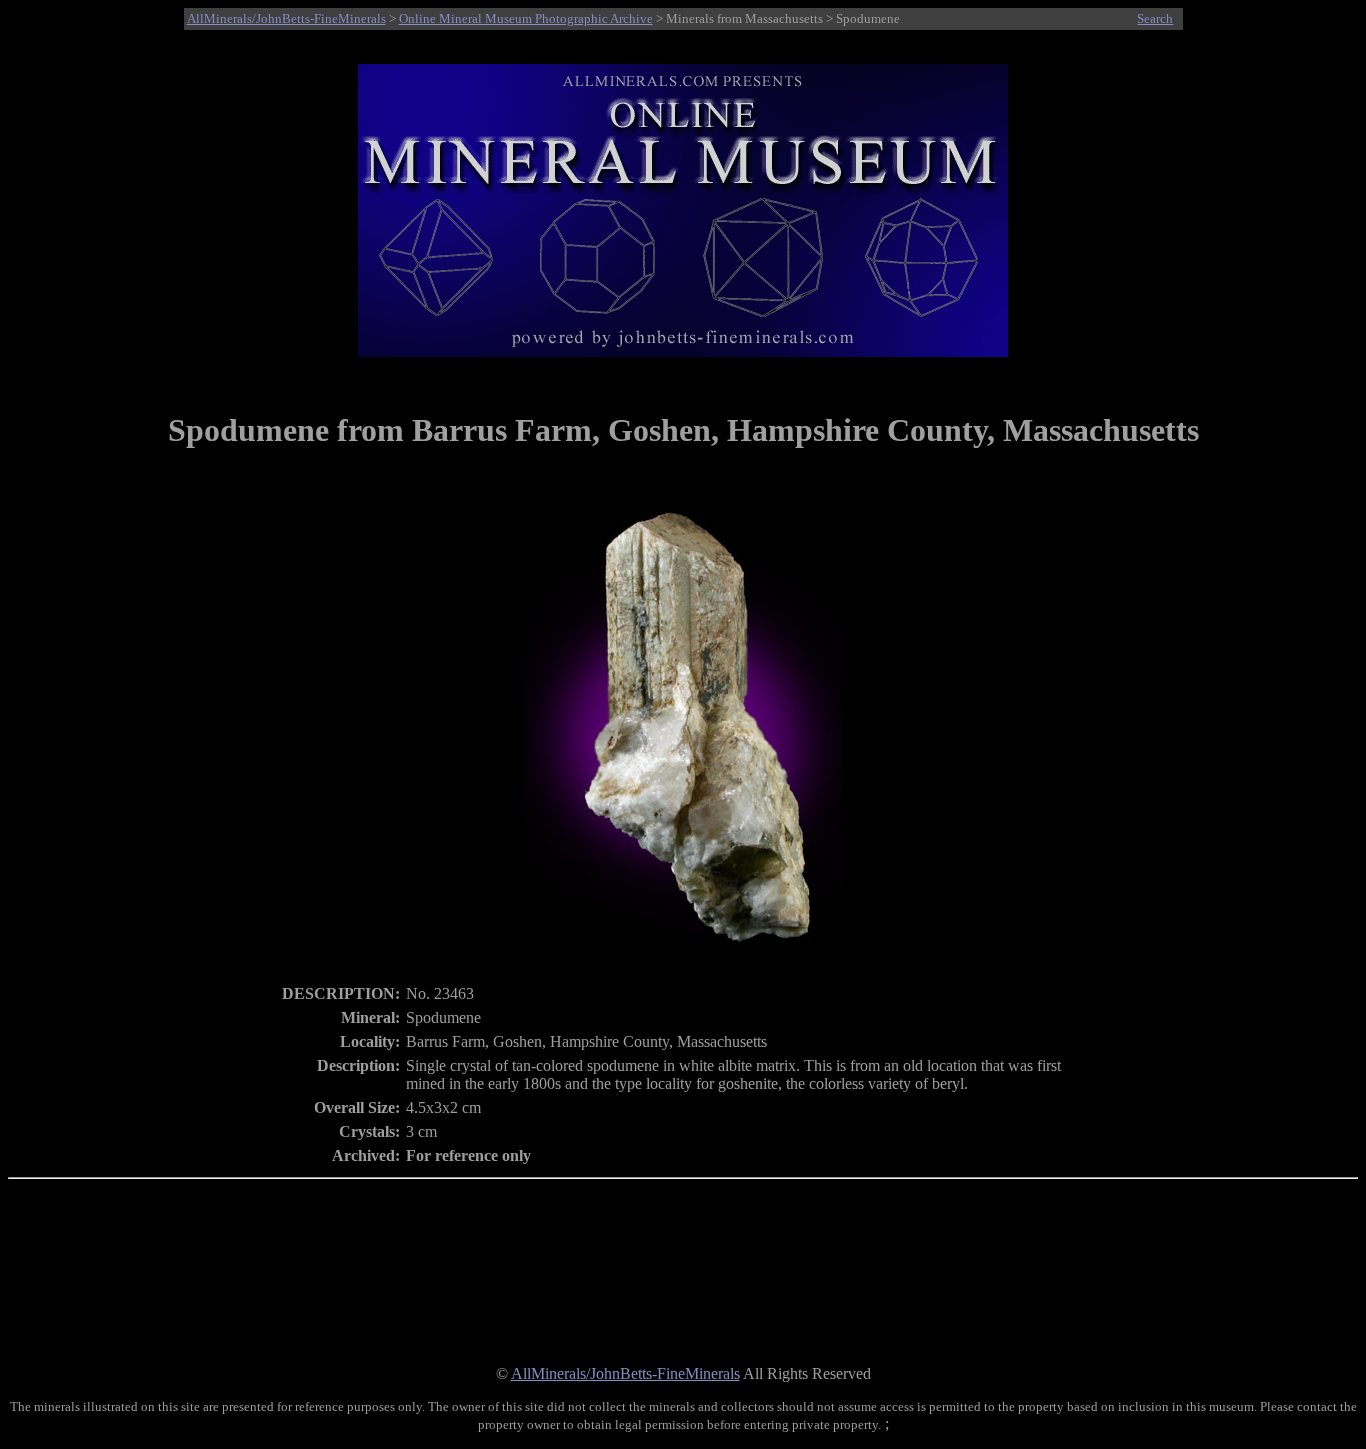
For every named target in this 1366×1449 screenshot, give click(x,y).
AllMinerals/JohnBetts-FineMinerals (286, 18)
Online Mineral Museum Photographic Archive (526, 18)
